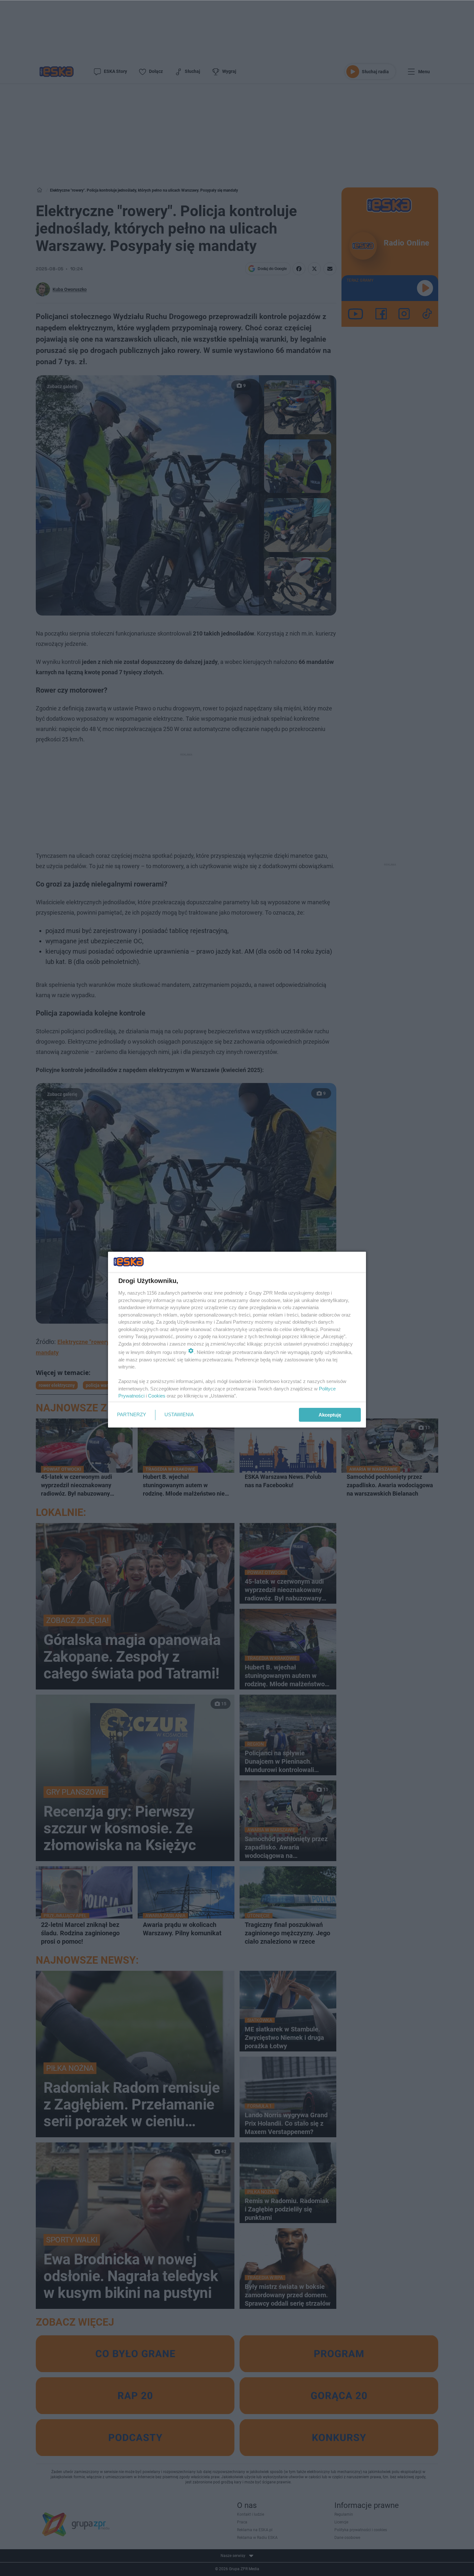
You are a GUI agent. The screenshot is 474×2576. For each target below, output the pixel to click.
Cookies (157, 1396)
